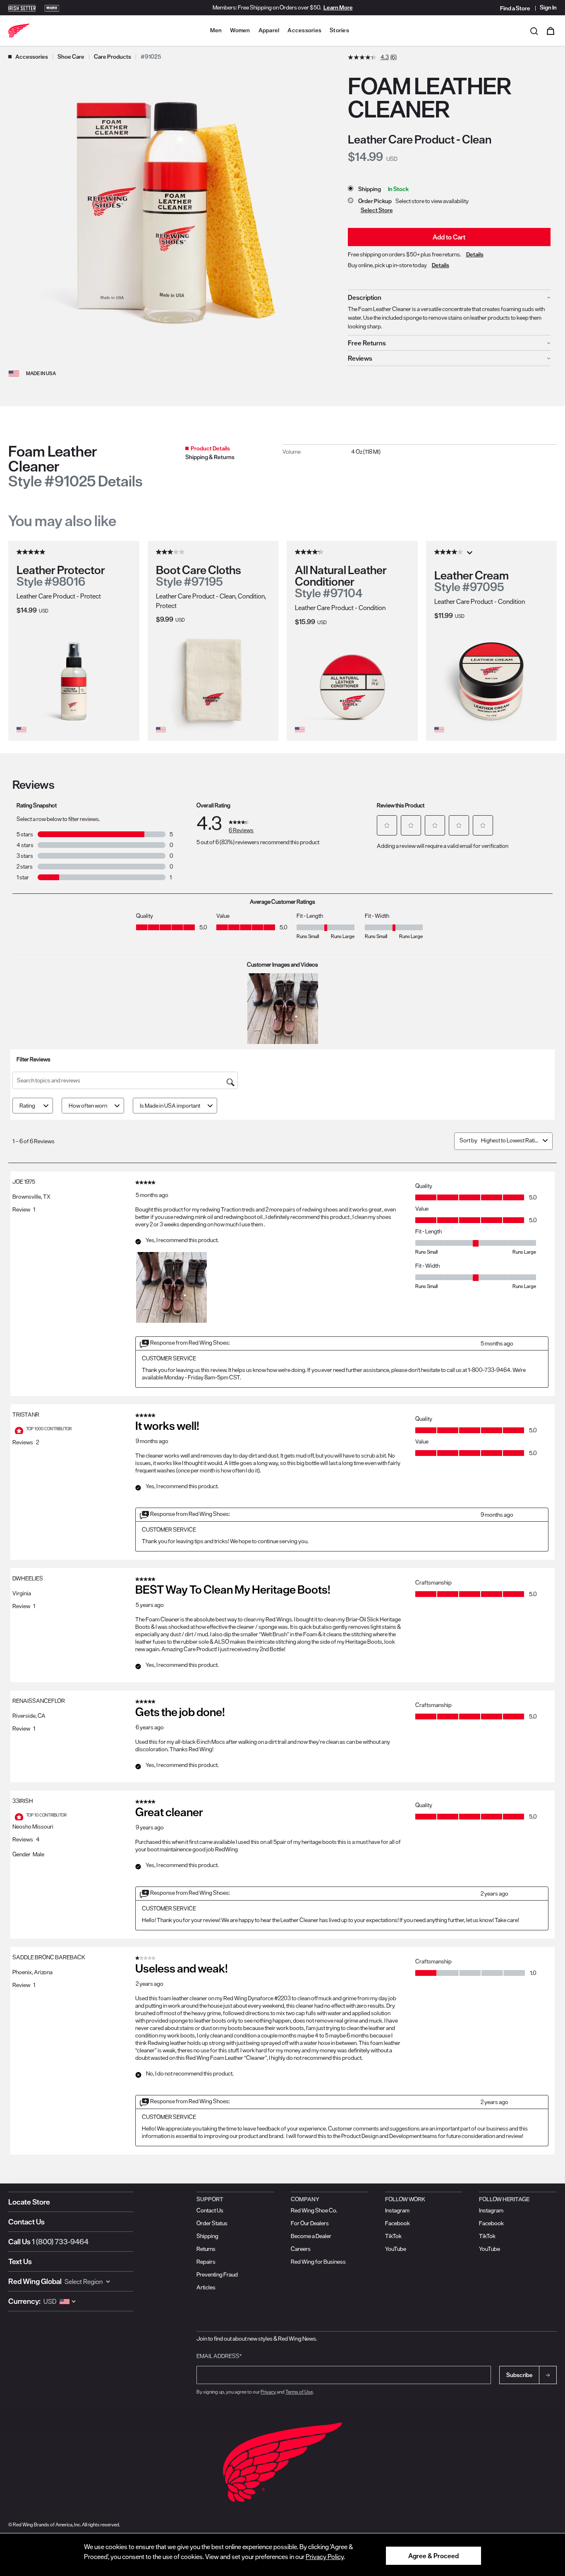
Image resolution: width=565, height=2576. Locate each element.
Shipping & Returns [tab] (210, 457)
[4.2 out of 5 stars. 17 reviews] (310, 552)
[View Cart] (551, 31)
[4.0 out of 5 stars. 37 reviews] (450, 552)
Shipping (207, 2236)
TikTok (393, 2236)
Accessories (304, 30)
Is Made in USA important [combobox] (170, 1106)
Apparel (269, 30)
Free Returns (367, 343)
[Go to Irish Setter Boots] (22, 7)
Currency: (24, 2301)
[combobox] (510, 1140)
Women (240, 30)
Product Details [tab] (210, 448)
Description (365, 297)
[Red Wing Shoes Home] (19, 31)
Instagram (397, 2210)
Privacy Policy (325, 2557)
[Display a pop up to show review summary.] (471, 555)
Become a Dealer (311, 2236)
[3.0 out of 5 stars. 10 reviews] (171, 552)
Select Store (377, 210)
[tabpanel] (420, 451)
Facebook (397, 2223)
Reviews (360, 358)
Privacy (268, 2392)
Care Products (113, 57)
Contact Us (26, 2222)
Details (475, 254)
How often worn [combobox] (88, 1106)
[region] (282, 2554)
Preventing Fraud (217, 2274)
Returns (206, 2249)
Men (216, 30)
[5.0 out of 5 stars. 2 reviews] (32, 552)
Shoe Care (71, 57)
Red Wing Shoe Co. (314, 2210)
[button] (387, 825)
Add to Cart (449, 237)
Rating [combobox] (27, 1106)
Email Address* (219, 2356)
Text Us (20, 2261)
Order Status (212, 2223)
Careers (301, 2249)
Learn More (338, 7)
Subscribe (520, 2375)
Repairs (206, 2262)
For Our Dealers (310, 2223)
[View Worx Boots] (52, 7)
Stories (339, 30)
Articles (206, 2287)
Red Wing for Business (318, 2262)
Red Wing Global (35, 2281)
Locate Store (29, 2202)
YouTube (396, 2249)
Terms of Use (299, 2392)
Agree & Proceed (433, 2556)
